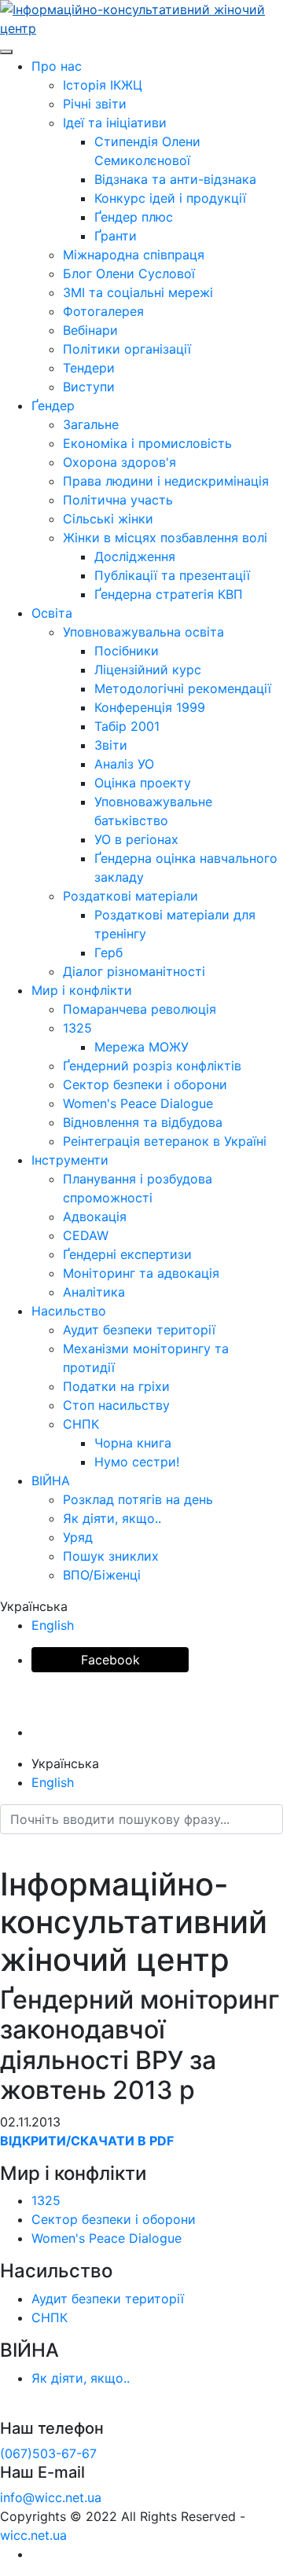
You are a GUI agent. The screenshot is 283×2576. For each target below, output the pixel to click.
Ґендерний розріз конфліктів (152, 1066)
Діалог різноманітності (134, 971)
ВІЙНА (51, 1481)
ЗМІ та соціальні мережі (138, 292)
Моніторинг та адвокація (141, 1273)
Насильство (69, 1311)
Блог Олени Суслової (129, 273)
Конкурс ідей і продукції (170, 198)
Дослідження (135, 556)
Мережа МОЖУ (141, 1047)
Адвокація (95, 1216)
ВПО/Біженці (102, 1575)
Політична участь (118, 500)
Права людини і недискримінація (166, 481)
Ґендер (53, 405)
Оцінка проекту (143, 783)
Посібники (127, 651)
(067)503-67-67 (48, 2453)
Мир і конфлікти (82, 990)
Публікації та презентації (172, 575)
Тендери (89, 368)
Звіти (111, 745)
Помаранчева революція (140, 1009)
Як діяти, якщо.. (112, 1518)
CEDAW (86, 1235)
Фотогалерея (103, 311)
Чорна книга (133, 1443)
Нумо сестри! (137, 1462)
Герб (108, 952)
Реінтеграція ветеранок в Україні (165, 1141)
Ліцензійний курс (148, 670)
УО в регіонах (136, 839)
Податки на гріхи (116, 1386)
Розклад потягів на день (138, 1499)
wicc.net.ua (33, 2535)
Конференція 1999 (150, 707)
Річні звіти (95, 104)
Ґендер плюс (134, 217)
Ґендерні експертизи (127, 1254)
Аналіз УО (124, 764)
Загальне (91, 424)
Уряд (78, 1537)
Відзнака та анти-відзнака (175, 179)
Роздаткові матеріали (130, 896)
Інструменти (70, 1160)
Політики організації (127, 349)
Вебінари (90, 330)
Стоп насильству (116, 1405)
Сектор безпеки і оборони (145, 1084)
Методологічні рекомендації (183, 688)
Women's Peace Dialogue (138, 1103)
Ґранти (116, 236)
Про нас (57, 66)
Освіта (52, 613)
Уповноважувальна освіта (143, 632)
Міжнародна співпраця (134, 255)
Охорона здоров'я (119, 462)
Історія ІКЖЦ (103, 85)
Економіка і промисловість (147, 443)
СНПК (81, 1424)
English (53, 1625)
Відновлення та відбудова (143, 1122)
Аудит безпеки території (139, 1330)
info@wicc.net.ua (51, 2497)
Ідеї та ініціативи (115, 123)
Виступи (89, 387)
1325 (77, 1028)
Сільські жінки (108, 519)
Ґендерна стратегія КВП (169, 594)
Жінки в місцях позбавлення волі (165, 538)
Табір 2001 (127, 726)
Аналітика (94, 1292)
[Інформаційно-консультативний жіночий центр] (141, 17)
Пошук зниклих (111, 1556)
